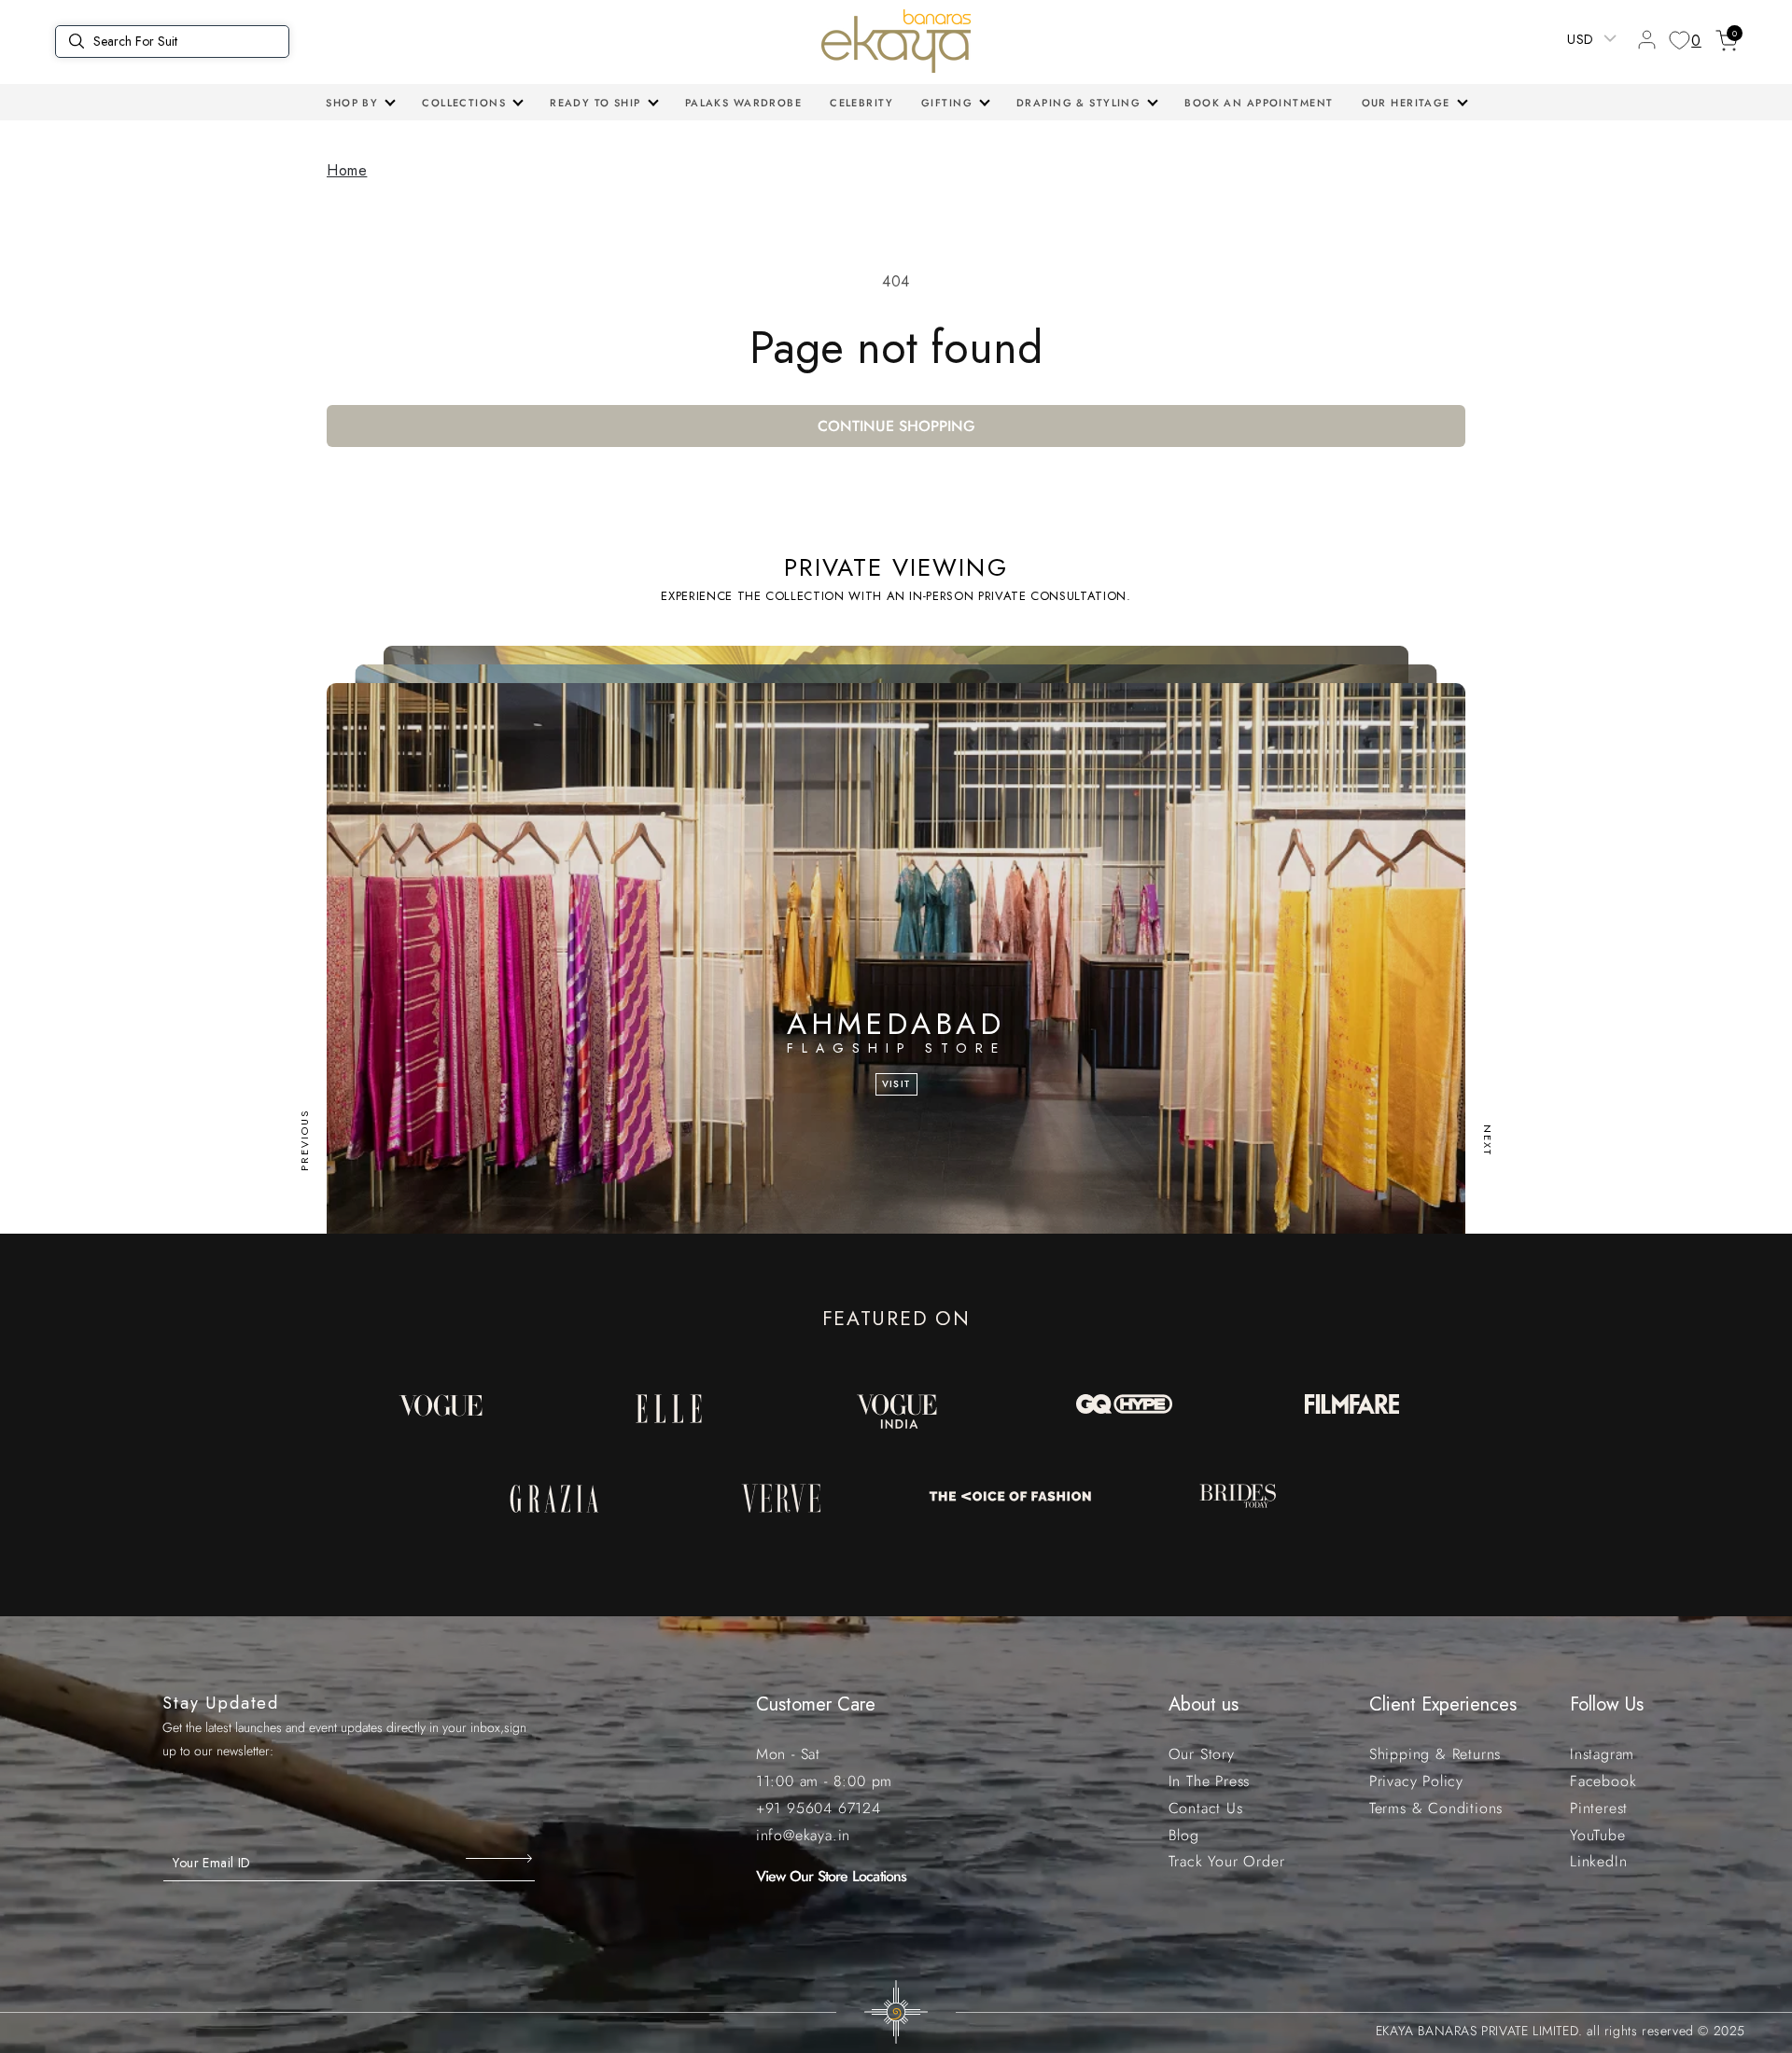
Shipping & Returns (1435, 1754)
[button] (360, 103)
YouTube (1598, 1835)
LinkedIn (1598, 1861)
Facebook (1603, 1781)
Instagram (1602, 1754)
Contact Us (1206, 1808)
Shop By (352, 103)
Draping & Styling (1078, 103)
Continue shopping (896, 426)
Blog (1184, 1835)
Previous (304, 1140)
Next (1488, 1140)
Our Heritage (1406, 103)
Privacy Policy (1416, 1781)
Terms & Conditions (1436, 1808)
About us (1204, 1704)
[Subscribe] (501, 1859)
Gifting (947, 103)
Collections (464, 103)
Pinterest (1599, 1808)
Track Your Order (1227, 1861)
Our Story (1202, 1754)
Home (347, 170)
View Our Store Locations (832, 1876)
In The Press (1210, 1781)
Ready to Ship (595, 103)
